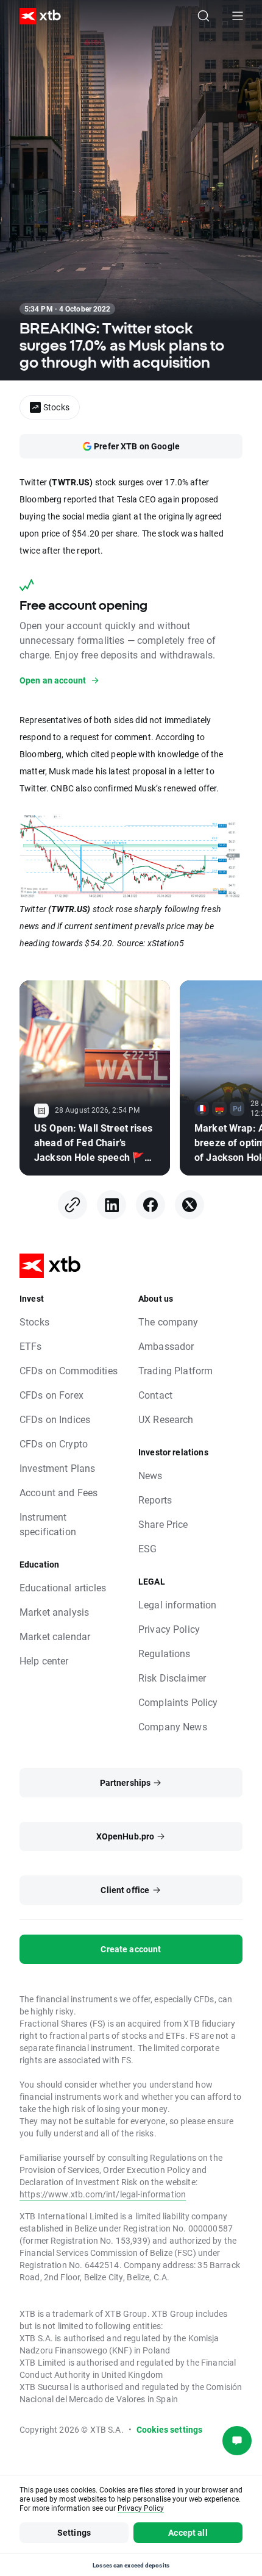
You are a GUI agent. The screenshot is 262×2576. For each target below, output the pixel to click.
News (150, 1475)
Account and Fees (58, 1492)
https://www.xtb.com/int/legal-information (103, 2194)
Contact (155, 1395)
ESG (147, 1548)
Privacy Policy (169, 1629)
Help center (44, 1661)
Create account (131, 1949)
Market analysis (54, 1612)
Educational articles (63, 1587)
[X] (189, 1205)
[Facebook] (150, 1205)
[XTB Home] (35, 16)
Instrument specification (48, 1524)
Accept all (188, 2532)
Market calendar (55, 1636)
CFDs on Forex (51, 1395)
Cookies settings (169, 2429)
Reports (155, 1500)
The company (168, 1322)
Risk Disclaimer (172, 1678)
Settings (74, 2532)
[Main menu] (238, 16)
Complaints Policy (178, 1702)
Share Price (163, 1524)
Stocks (34, 1322)
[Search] (204, 16)
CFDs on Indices (55, 1419)
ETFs (31, 1346)
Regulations (165, 1653)
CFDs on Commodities (69, 1370)
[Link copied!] (73, 1205)
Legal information (178, 1604)
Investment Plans (57, 1468)
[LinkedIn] (112, 1205)
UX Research (166, 1419)
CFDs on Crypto (54, 1443)
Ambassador (166, 1346)
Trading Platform (175, 1370)
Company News (173, 1726)
